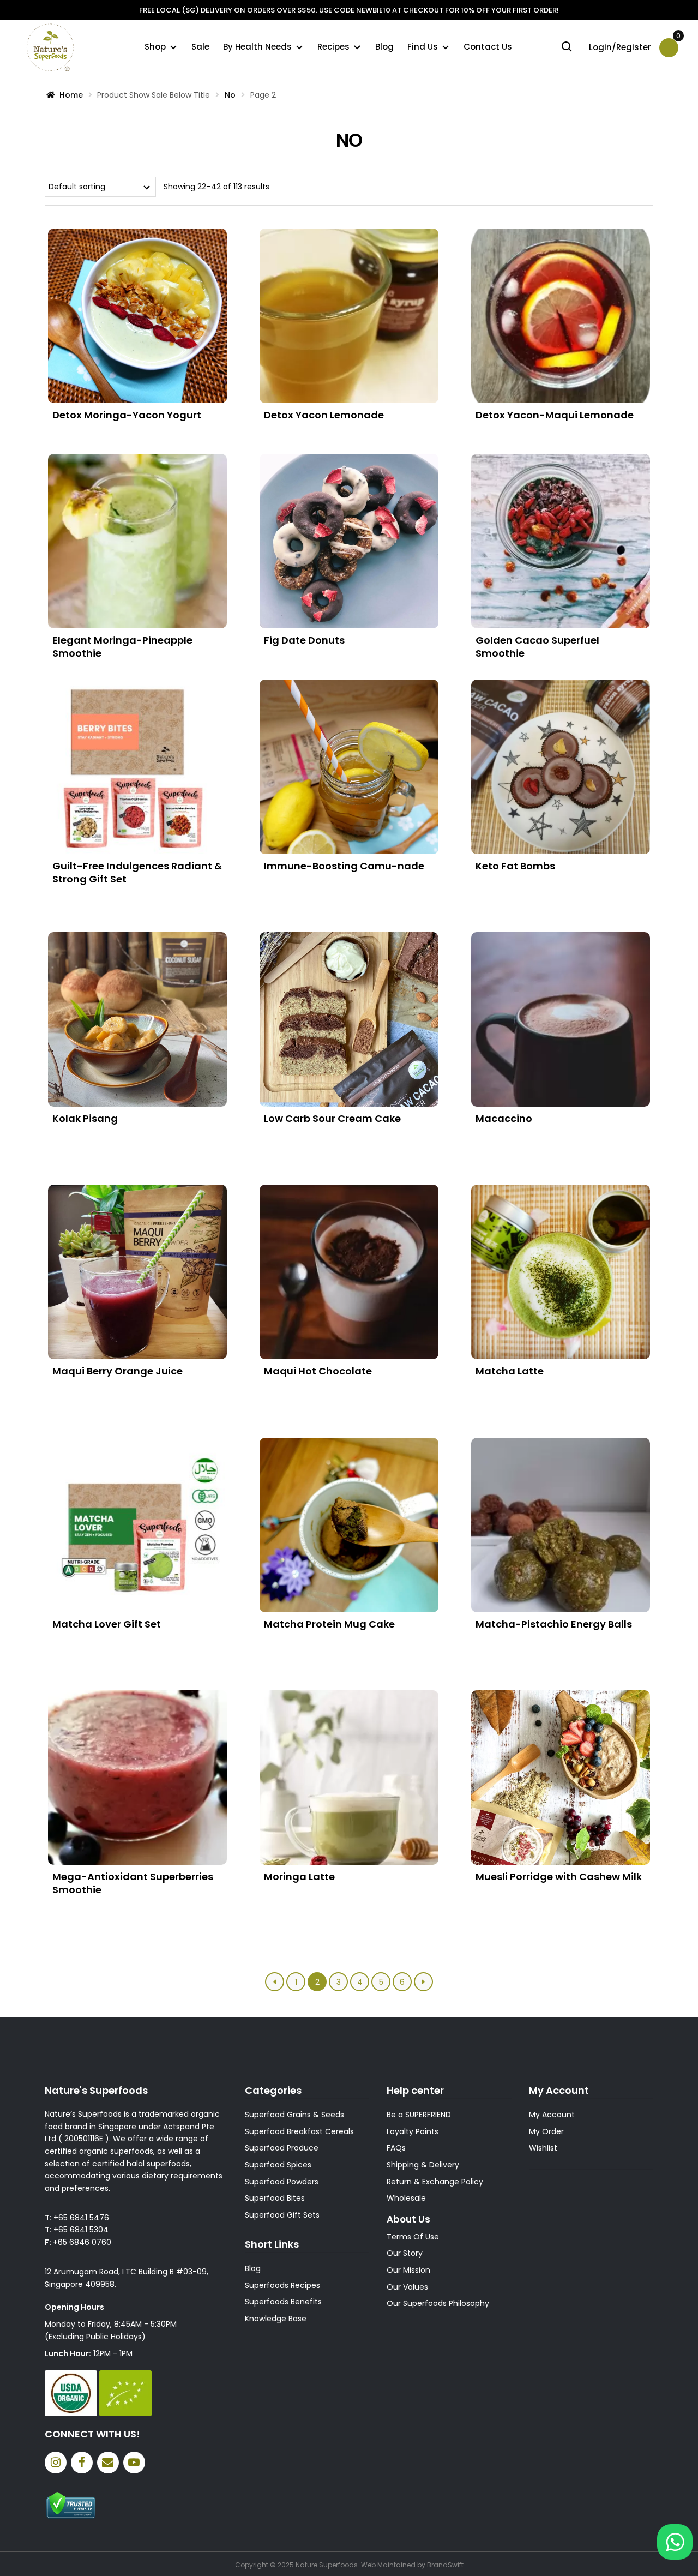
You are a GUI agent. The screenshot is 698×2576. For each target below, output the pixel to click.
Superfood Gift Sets (282, 2215)
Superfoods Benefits (283, 2302)
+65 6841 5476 (81, 2218)
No (230, 95)
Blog (384, 47)
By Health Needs (257, 47)
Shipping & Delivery (423, 2165)
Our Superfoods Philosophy (438, 2303)
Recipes (333, 47)
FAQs (396, 2148)
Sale (200, 47)
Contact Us (488, 47)
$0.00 (677, 40)
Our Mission (408, 2270)
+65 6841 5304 (81, 2230)
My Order (546, 2131)
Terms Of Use (413, 2237)
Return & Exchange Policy (435, 2182)
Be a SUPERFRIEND (419, 2115)
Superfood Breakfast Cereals (299, 2131)
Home (71, 95)
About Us (408, 2219)
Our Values (407, 2287)
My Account (552, 2115)
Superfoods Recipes (282, 2285)
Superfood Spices (278, 2165)
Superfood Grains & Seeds (294, 2115)
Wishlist (543, 2148)
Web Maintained (388, 2565)
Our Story (405, 2253)
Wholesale (406, 2198)
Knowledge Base (276, 2319)
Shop (155, 47)
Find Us (423, 47)
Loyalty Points (413, 2131)
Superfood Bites (275, 2198)
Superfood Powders (282, 2182)
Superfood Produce (282, 2148)
